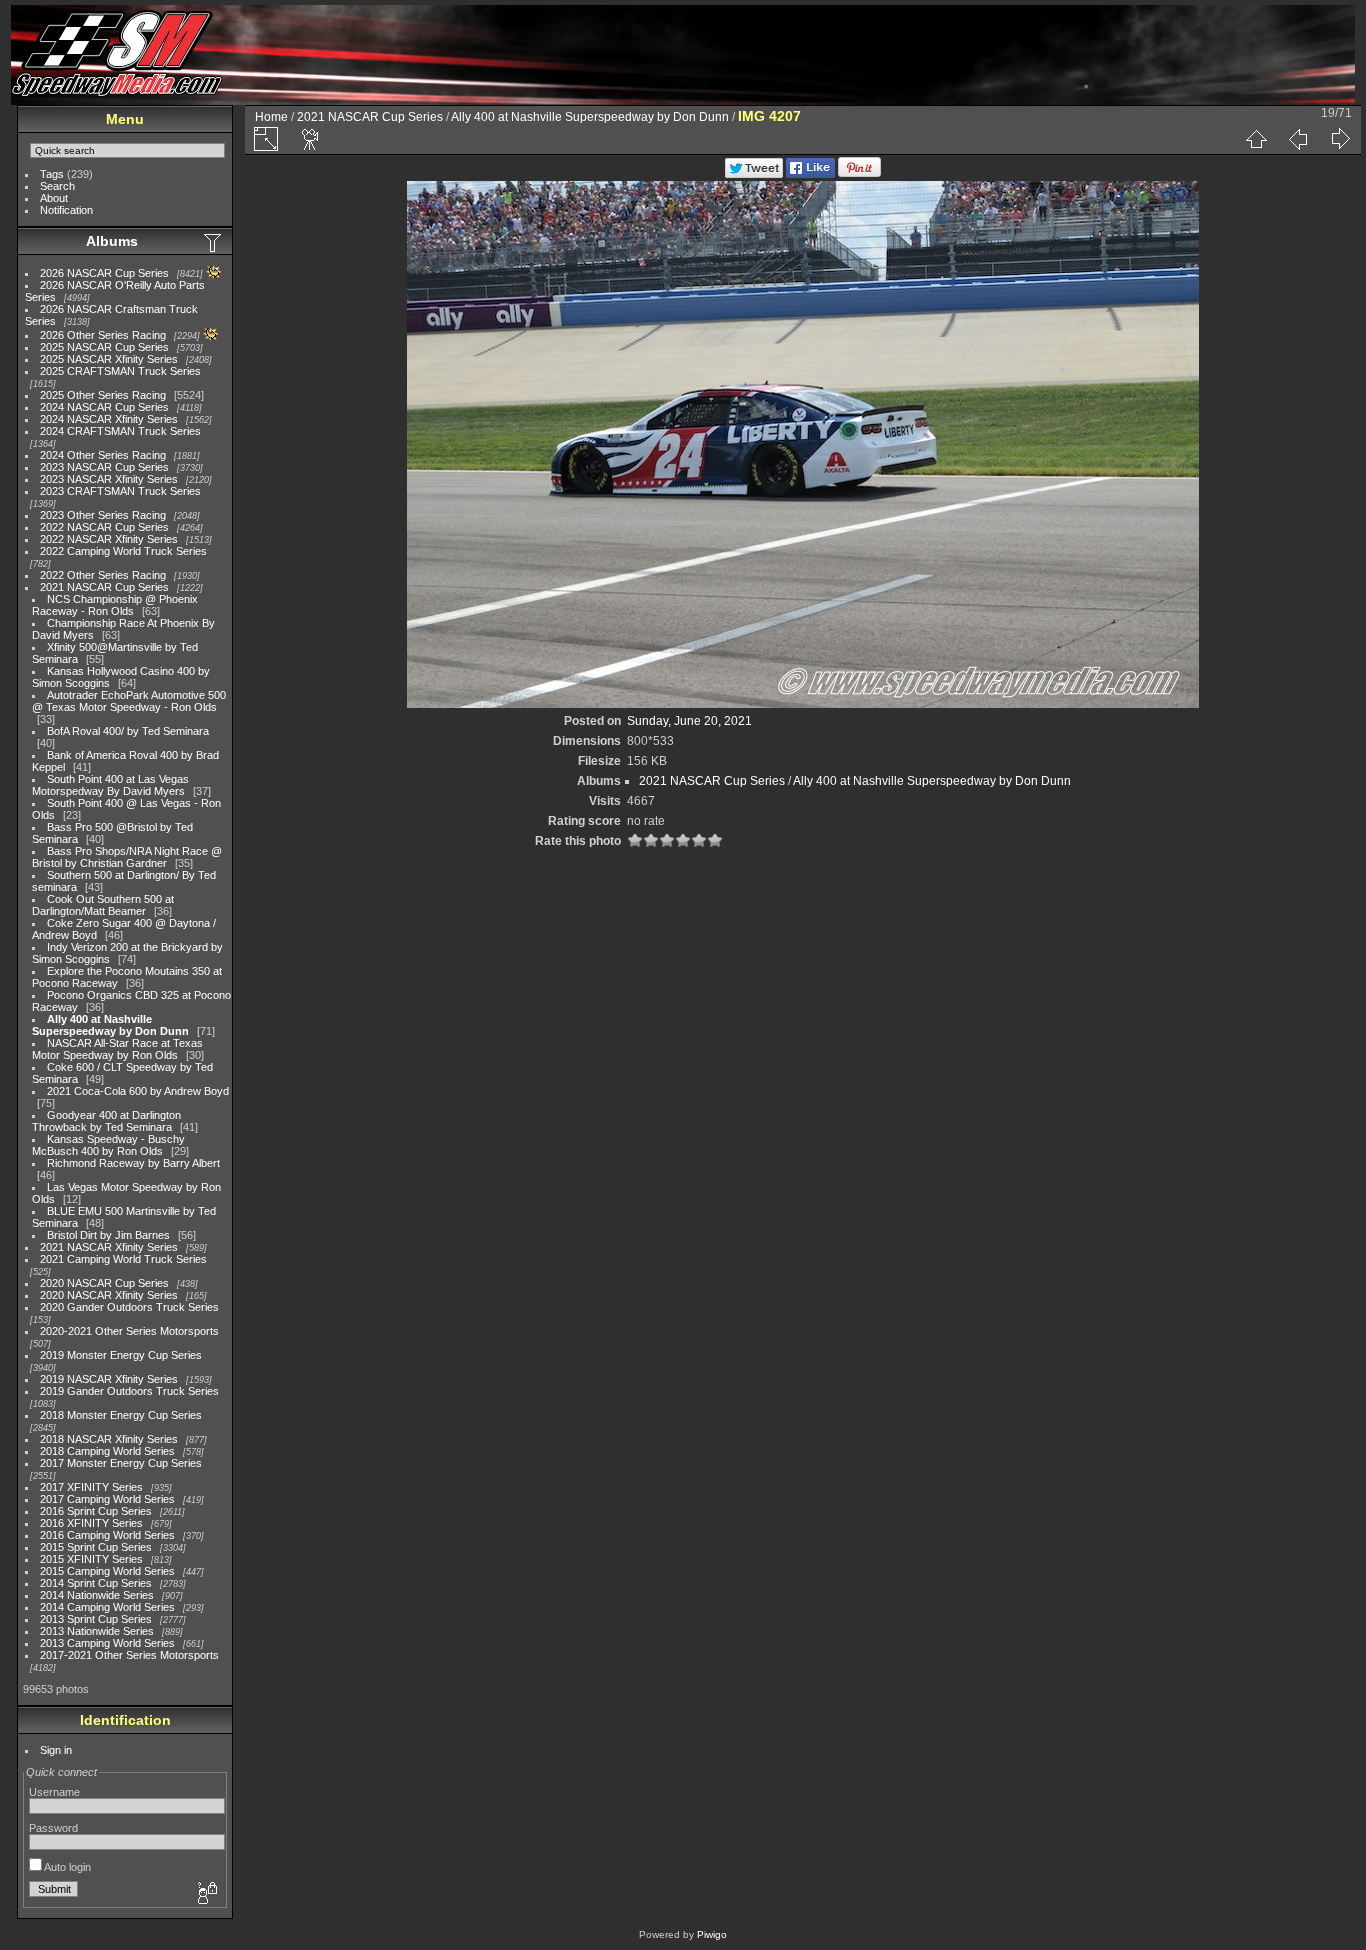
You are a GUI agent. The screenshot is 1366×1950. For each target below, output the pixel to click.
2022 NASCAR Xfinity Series (109, 539)
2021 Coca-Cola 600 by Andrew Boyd (138, 1091)
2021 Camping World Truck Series (123, 1259)
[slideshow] (311, 139)
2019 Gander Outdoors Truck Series (129, 1391)
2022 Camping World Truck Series (123, 551)
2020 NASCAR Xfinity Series (109, 1295)
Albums (112, 241)
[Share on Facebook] (810, 174)
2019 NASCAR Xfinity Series (109, 1379)
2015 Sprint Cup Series (96, 1547)
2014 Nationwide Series (97, 1595)
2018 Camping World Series (107, 1451)
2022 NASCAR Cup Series (104, 527)
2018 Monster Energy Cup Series (121, 1415)
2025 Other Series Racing (103, 395)
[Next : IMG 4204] (1340, 139)
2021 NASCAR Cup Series (104, 587)
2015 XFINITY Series (91, 1559)
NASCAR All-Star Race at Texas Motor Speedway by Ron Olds (117, 1049)
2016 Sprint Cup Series (96, 1511)
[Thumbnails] (1256, 139)
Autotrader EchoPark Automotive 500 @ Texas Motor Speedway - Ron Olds (129, 701)
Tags (52, 174)
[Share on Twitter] (754, 174)
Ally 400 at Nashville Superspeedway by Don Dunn (110, 1025)
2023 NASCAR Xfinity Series (109, 479)
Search (57, 186)
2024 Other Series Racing (103, 455)
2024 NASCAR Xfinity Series (109, 419)
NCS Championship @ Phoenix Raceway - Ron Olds (115, 605)
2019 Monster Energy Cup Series (121, 1355)
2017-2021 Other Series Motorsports (129, 1655)
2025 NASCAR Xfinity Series (109, 359)
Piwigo (712, 1934)
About (54, 198)
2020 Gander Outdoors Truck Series (129, 1307)
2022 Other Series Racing (103, 575)
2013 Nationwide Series (97, 1631)
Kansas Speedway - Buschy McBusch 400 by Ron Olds (108, 1145)
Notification (66, 210)
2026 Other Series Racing (103, 335)
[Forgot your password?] (206, 1894)
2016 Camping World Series (107, 1535)
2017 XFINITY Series (91, 1487)
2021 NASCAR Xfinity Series (109, 1247)
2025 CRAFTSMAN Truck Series (120, 371)
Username (54, 1792)
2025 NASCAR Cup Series (104, 347)
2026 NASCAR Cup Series (104, 273)
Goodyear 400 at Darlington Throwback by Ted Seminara (106, 1121)
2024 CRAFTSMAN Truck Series (120, 431)
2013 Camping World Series (107, 1643)
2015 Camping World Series (107, 1571)
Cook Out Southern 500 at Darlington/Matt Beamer (103, 905)
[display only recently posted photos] (214, 242)
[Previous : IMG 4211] (1298, 139)
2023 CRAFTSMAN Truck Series (120, 491)
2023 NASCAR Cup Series (104, 467)
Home (271, 117)
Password (53, 1828)
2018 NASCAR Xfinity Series (109, 1439)
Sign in (56, 1750)
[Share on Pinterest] (859, 174)
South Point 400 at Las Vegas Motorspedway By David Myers (110, 785)
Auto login (66, 1867)
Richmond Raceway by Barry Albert (133, 1163)
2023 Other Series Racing (103, 515)
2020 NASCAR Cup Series (104, 1283)
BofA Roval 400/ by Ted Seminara (128, 731)
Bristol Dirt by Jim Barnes (108, 1235)
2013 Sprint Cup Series (96, 1619)
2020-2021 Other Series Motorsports (129, 1331)
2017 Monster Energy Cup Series (121, 1463)
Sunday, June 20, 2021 (689, 721)
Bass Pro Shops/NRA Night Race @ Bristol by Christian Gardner (127, 857)
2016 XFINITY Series (91, 1523)
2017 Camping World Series (107, 1499)
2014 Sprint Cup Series (96, 1583)
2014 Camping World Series (107, 1607)
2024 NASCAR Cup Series (104, 407)
